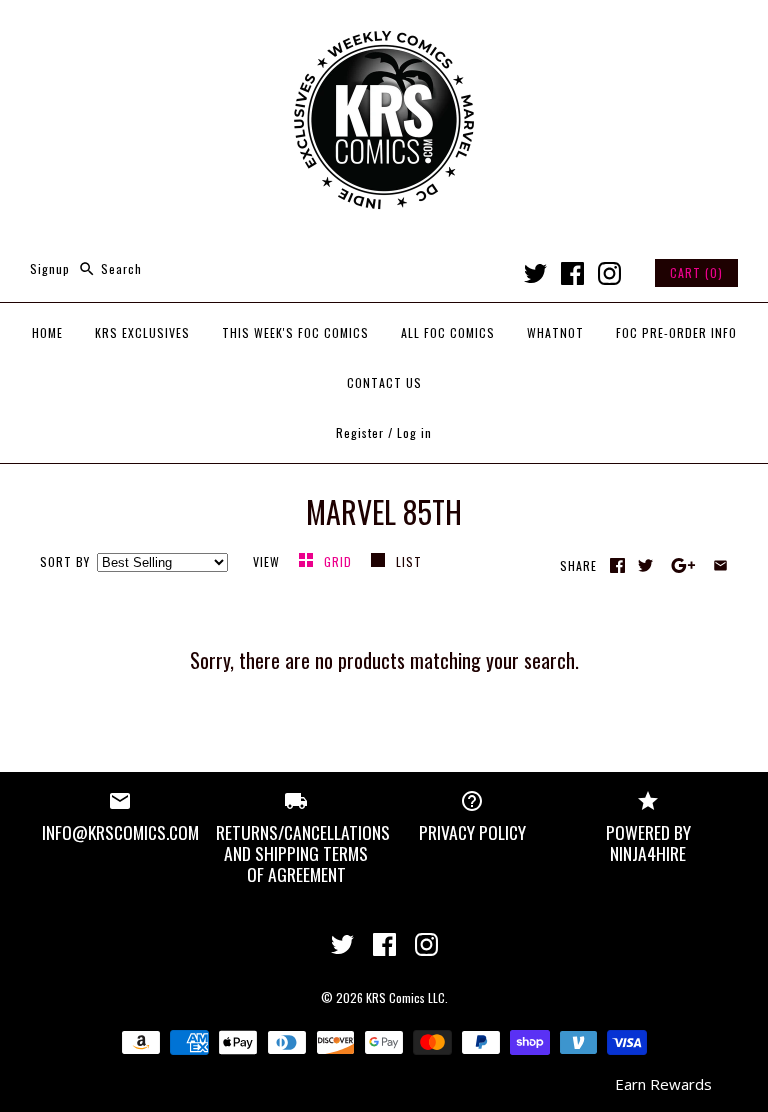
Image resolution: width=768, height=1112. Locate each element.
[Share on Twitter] (645, 565)
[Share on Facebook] (617, 565)
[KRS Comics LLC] (384, 32)
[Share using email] (720, 565)
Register (360, 432)
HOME (47, 332)
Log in (414, 432)
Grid (340, 561)
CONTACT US (384, 382)
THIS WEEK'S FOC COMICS (295, 332)
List (409, 561)
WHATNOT (555, 332)
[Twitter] (535, 273)
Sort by (65, 561)
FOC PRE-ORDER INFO (676, 332)
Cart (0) (696, 272)
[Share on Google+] (683, 565)
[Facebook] (572, 273)
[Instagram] (609, 273)
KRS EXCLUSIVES (142, 332)
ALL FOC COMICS (448, 332)
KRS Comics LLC (405, 997)
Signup (50, 268)
